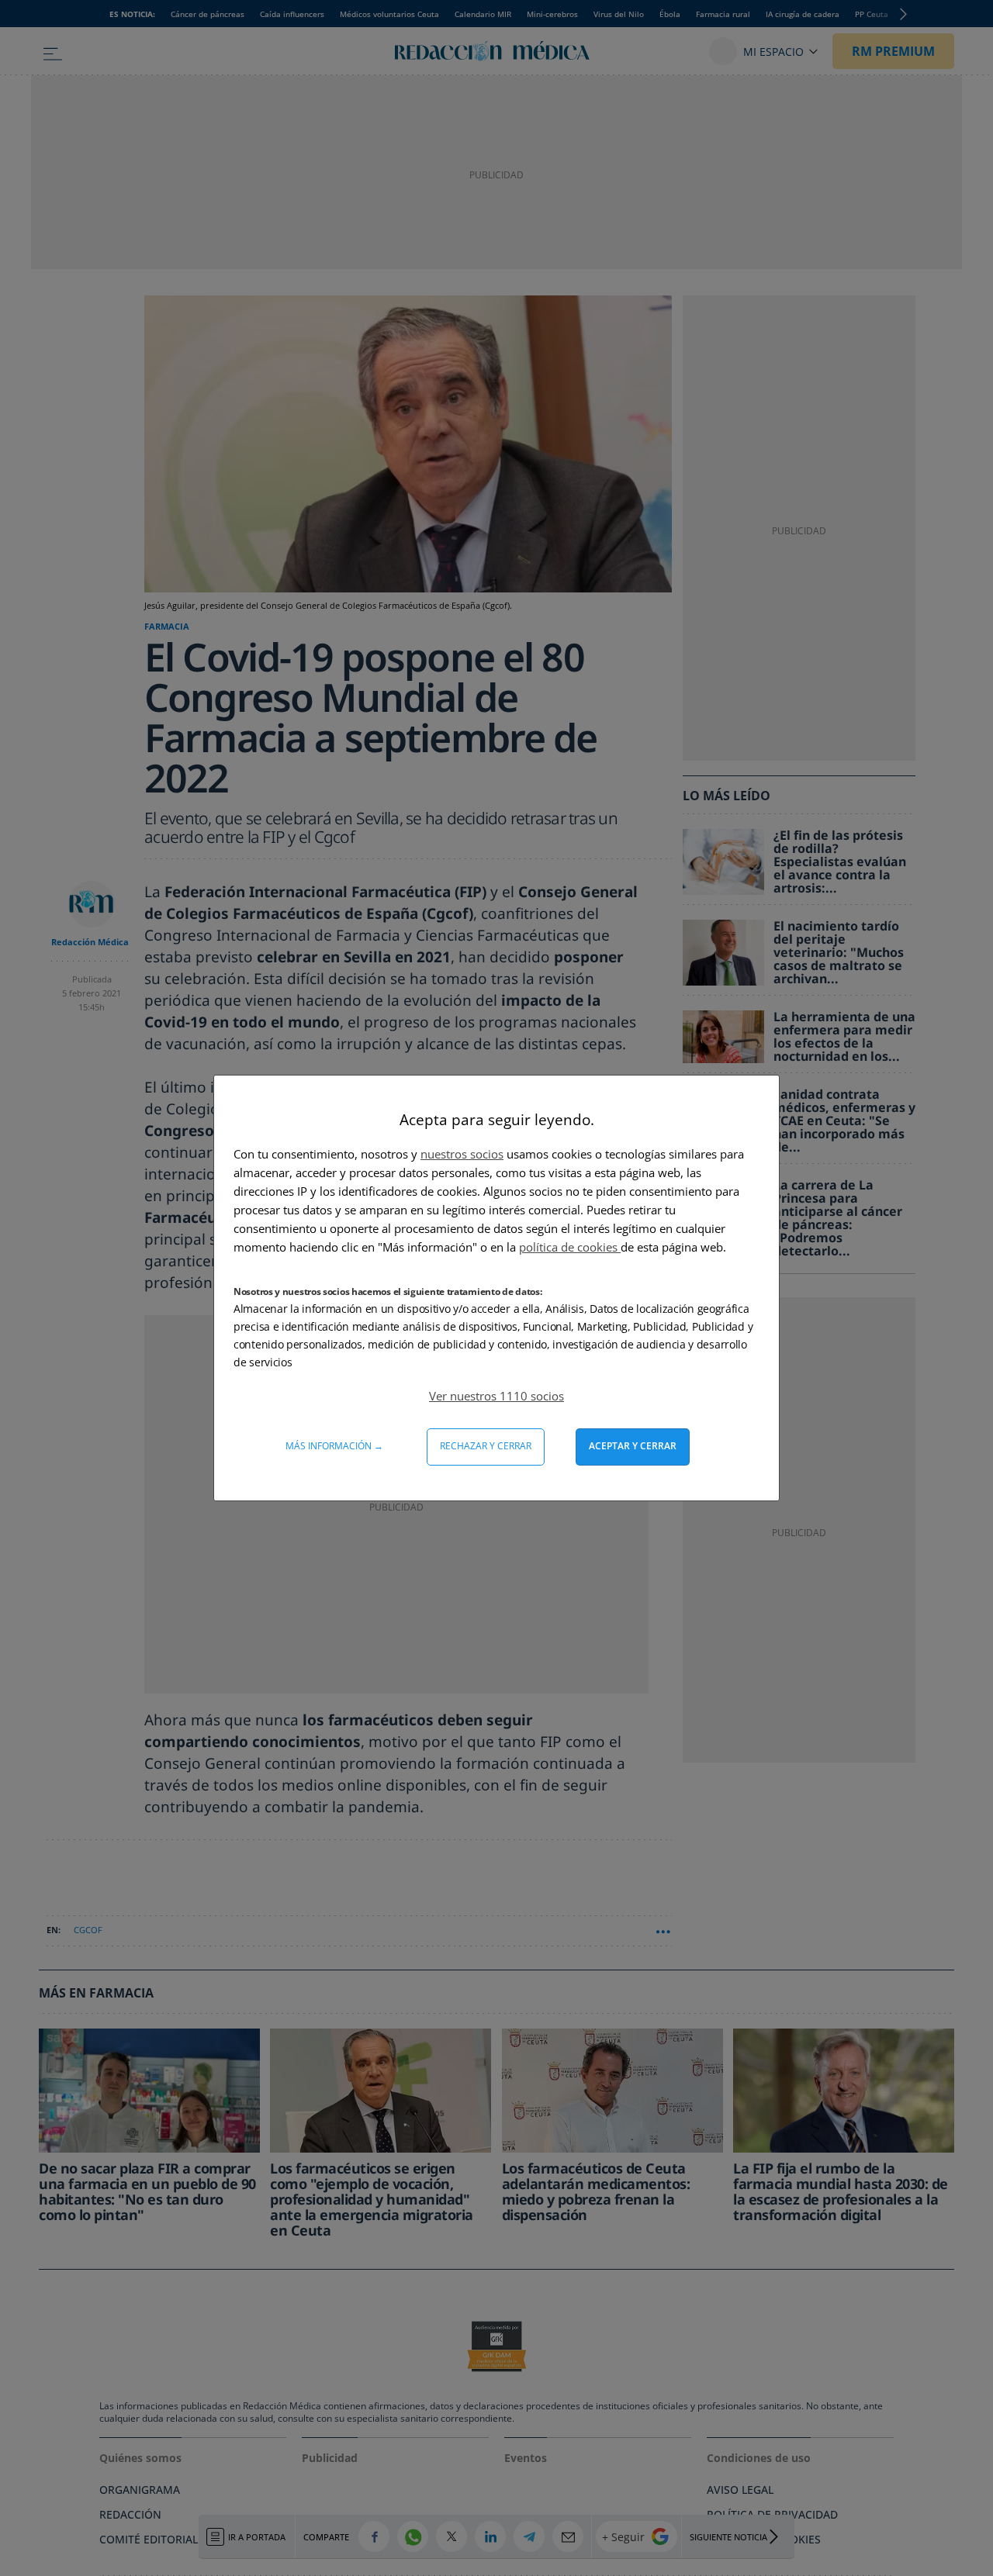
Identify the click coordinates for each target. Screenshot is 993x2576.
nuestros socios (462, 1154)
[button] (496, 1396)
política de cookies (570, 1247)
